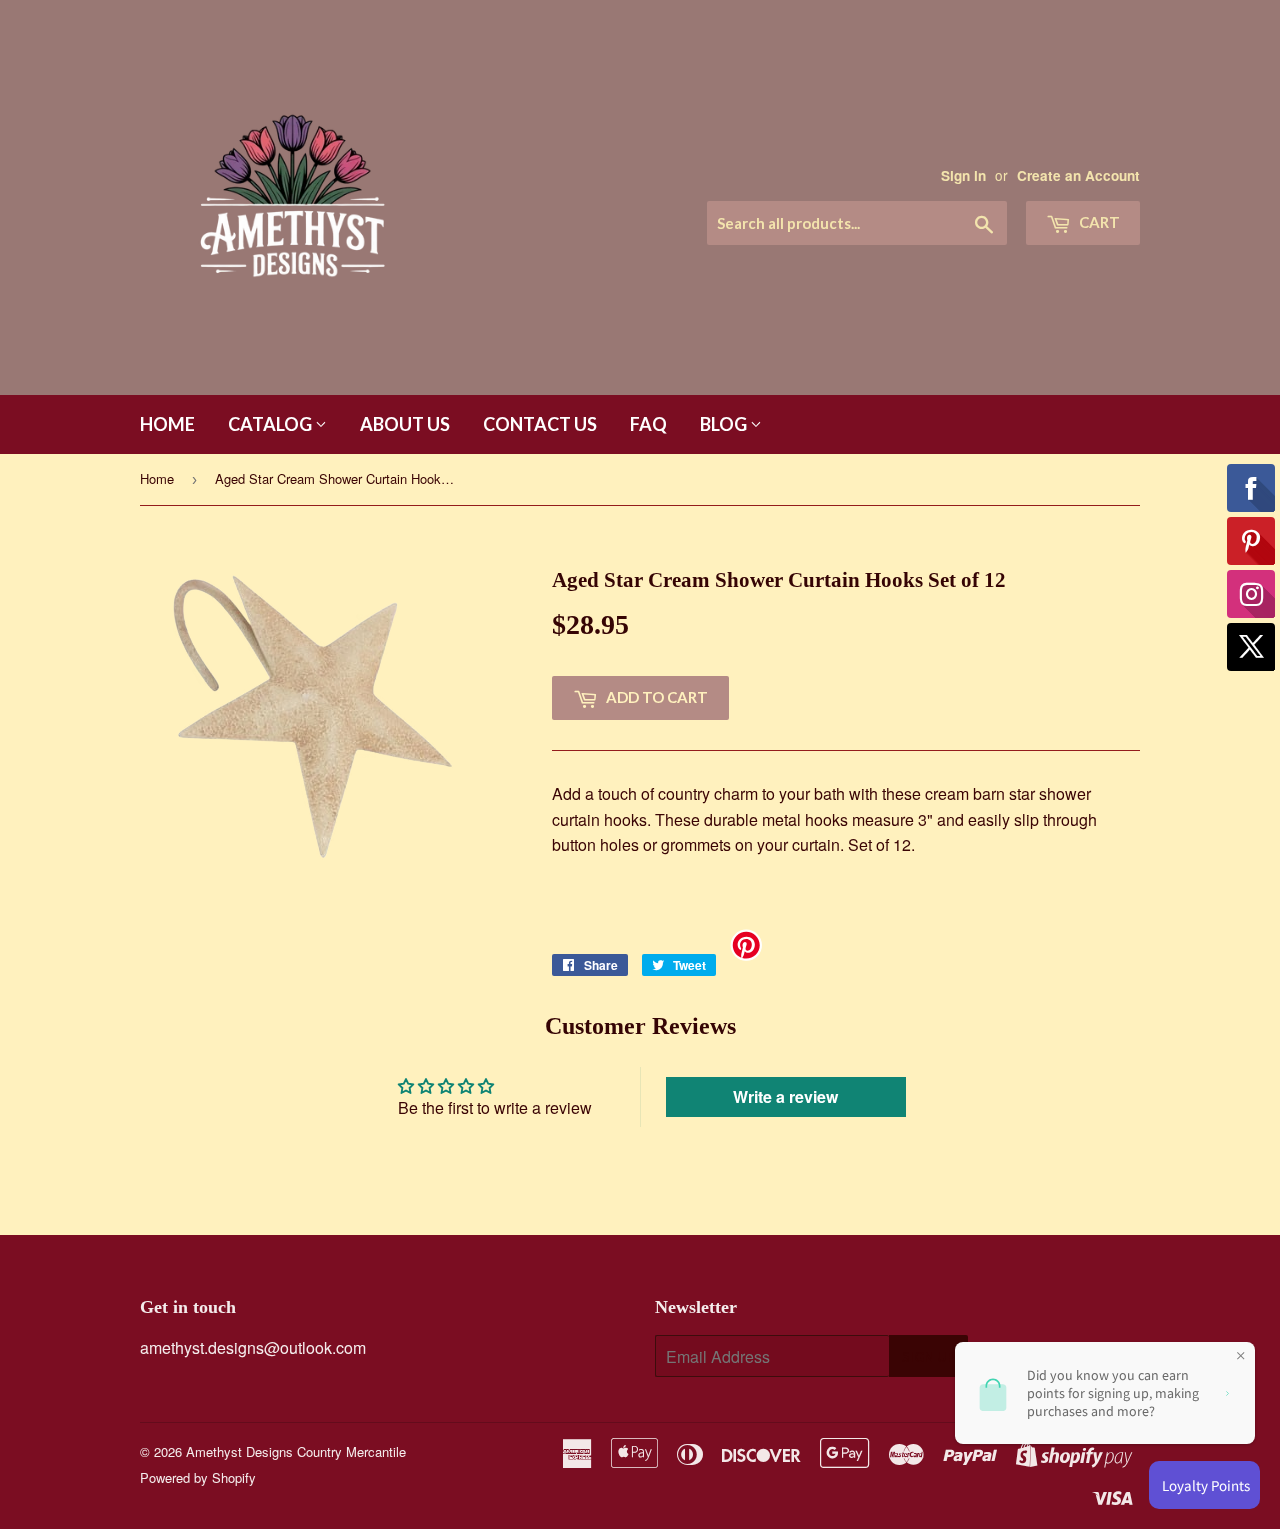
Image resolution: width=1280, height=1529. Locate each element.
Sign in (963, 175)
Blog (725, 424)
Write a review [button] (785, 1096)
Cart (1098, 222)
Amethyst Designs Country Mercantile (296, 1451)
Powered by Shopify (198, 1477)
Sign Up (928, 1357)
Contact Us (540, 424)
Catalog (271, 424)
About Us (405, 424)
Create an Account (1078, 175)
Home (167, 424)
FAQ (648, 424)
